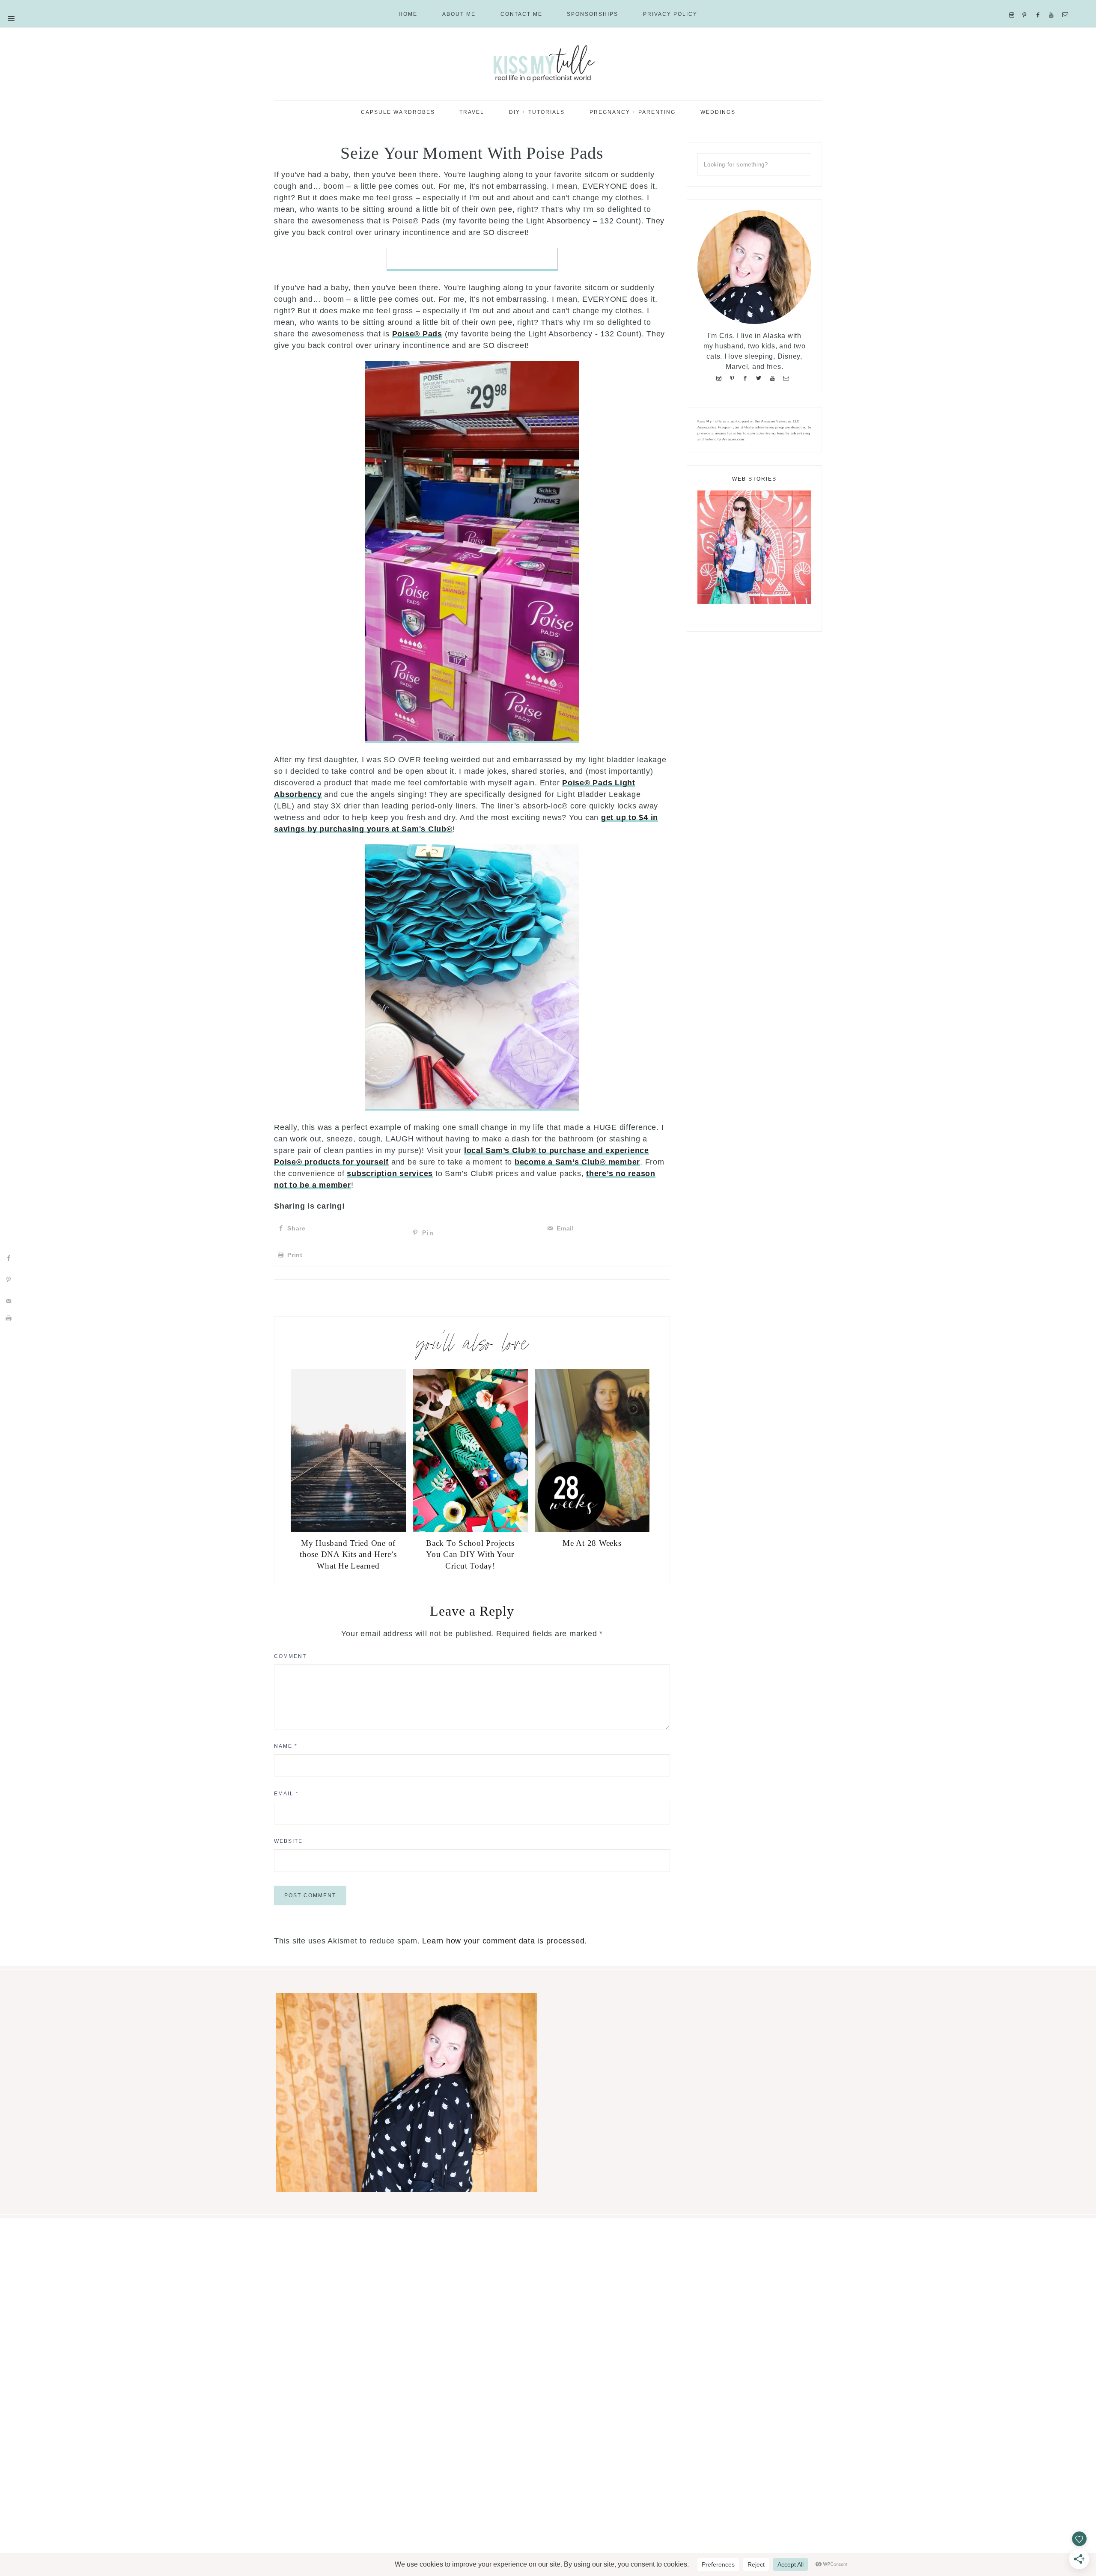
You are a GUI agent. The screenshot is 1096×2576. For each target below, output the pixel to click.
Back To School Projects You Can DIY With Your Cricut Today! (470, 1554)
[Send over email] (9, 1301)
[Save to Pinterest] (9, 1280)
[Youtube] (1053, 4)
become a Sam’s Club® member (577, 1162)
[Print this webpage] (9, 1318)
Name (286, 1746)
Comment (290, 1656)
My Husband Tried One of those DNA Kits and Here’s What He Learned (348, 1554)
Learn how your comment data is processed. (505, 1941)
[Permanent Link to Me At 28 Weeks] (592, 1530)
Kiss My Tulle (548, 63)
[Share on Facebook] (9, 1258)
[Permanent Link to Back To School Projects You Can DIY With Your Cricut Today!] (470, 1530)
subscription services (390, 1174)
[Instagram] (1014, 4)
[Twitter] (761, 377)
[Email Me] (1067, 4)
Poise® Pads (417, 334)
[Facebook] (1040, 4)
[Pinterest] (1026, 4)
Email (286, 1794)
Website (288, 1841)
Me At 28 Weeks (592, 1543)
